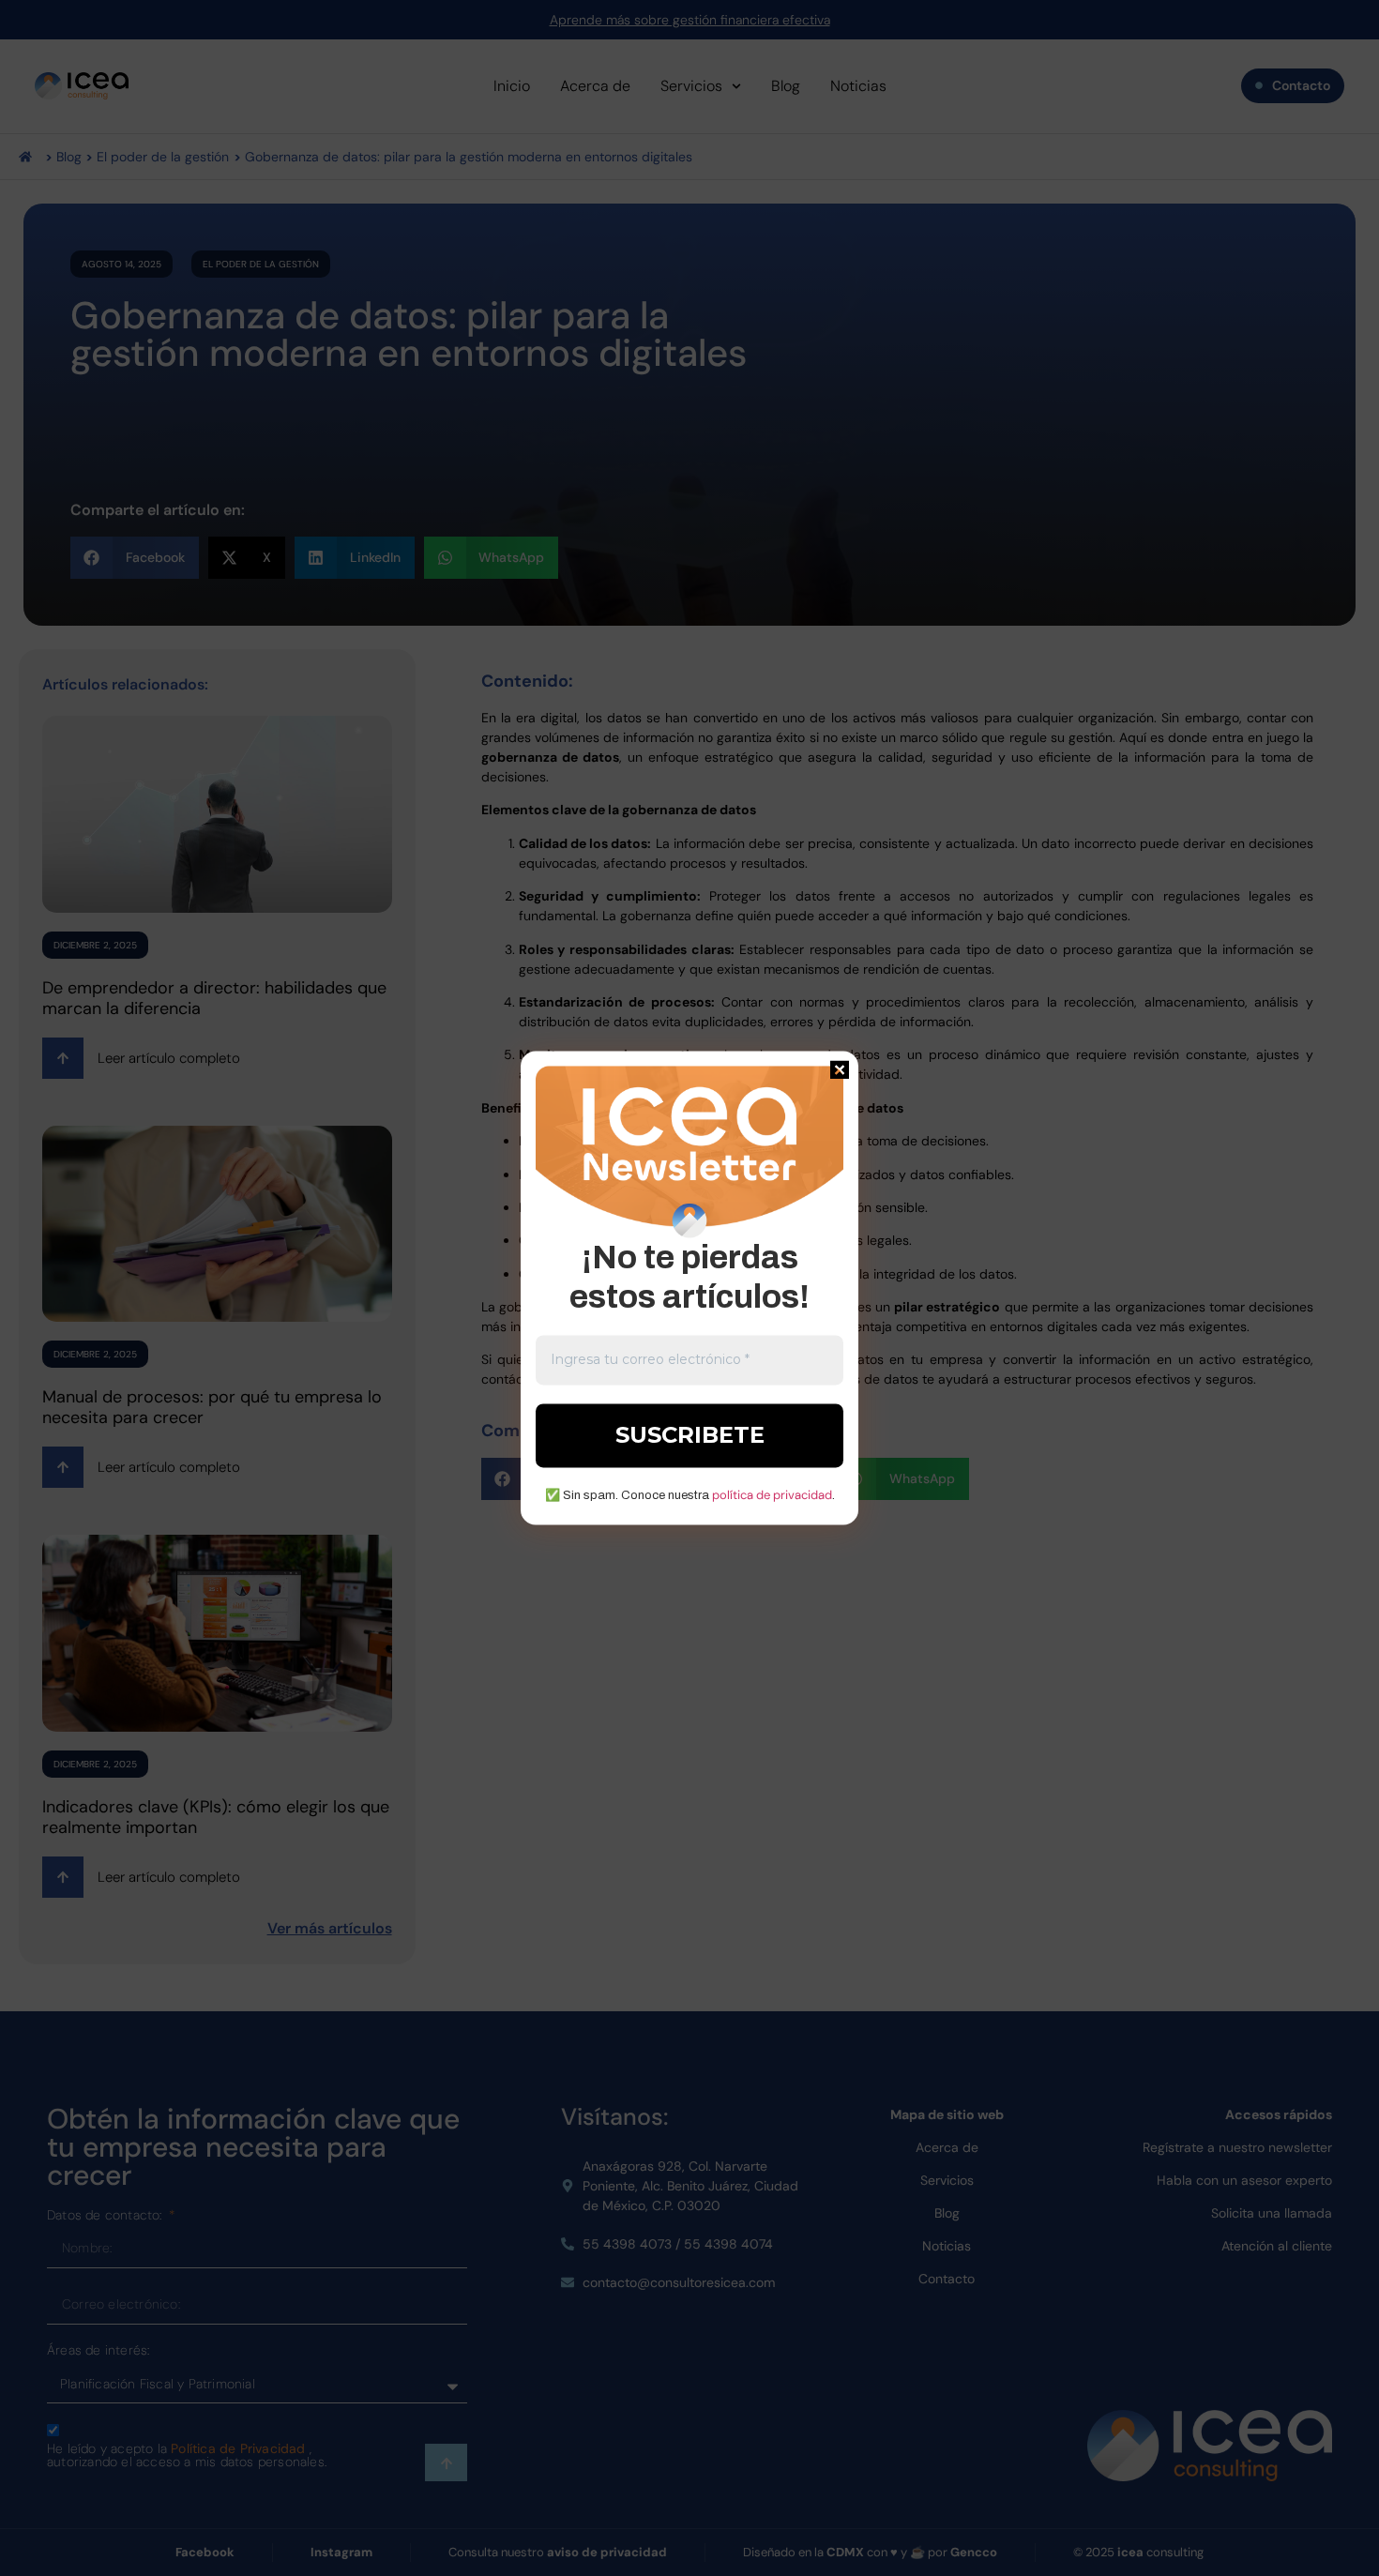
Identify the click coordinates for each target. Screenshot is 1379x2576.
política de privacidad (772, 1495)
